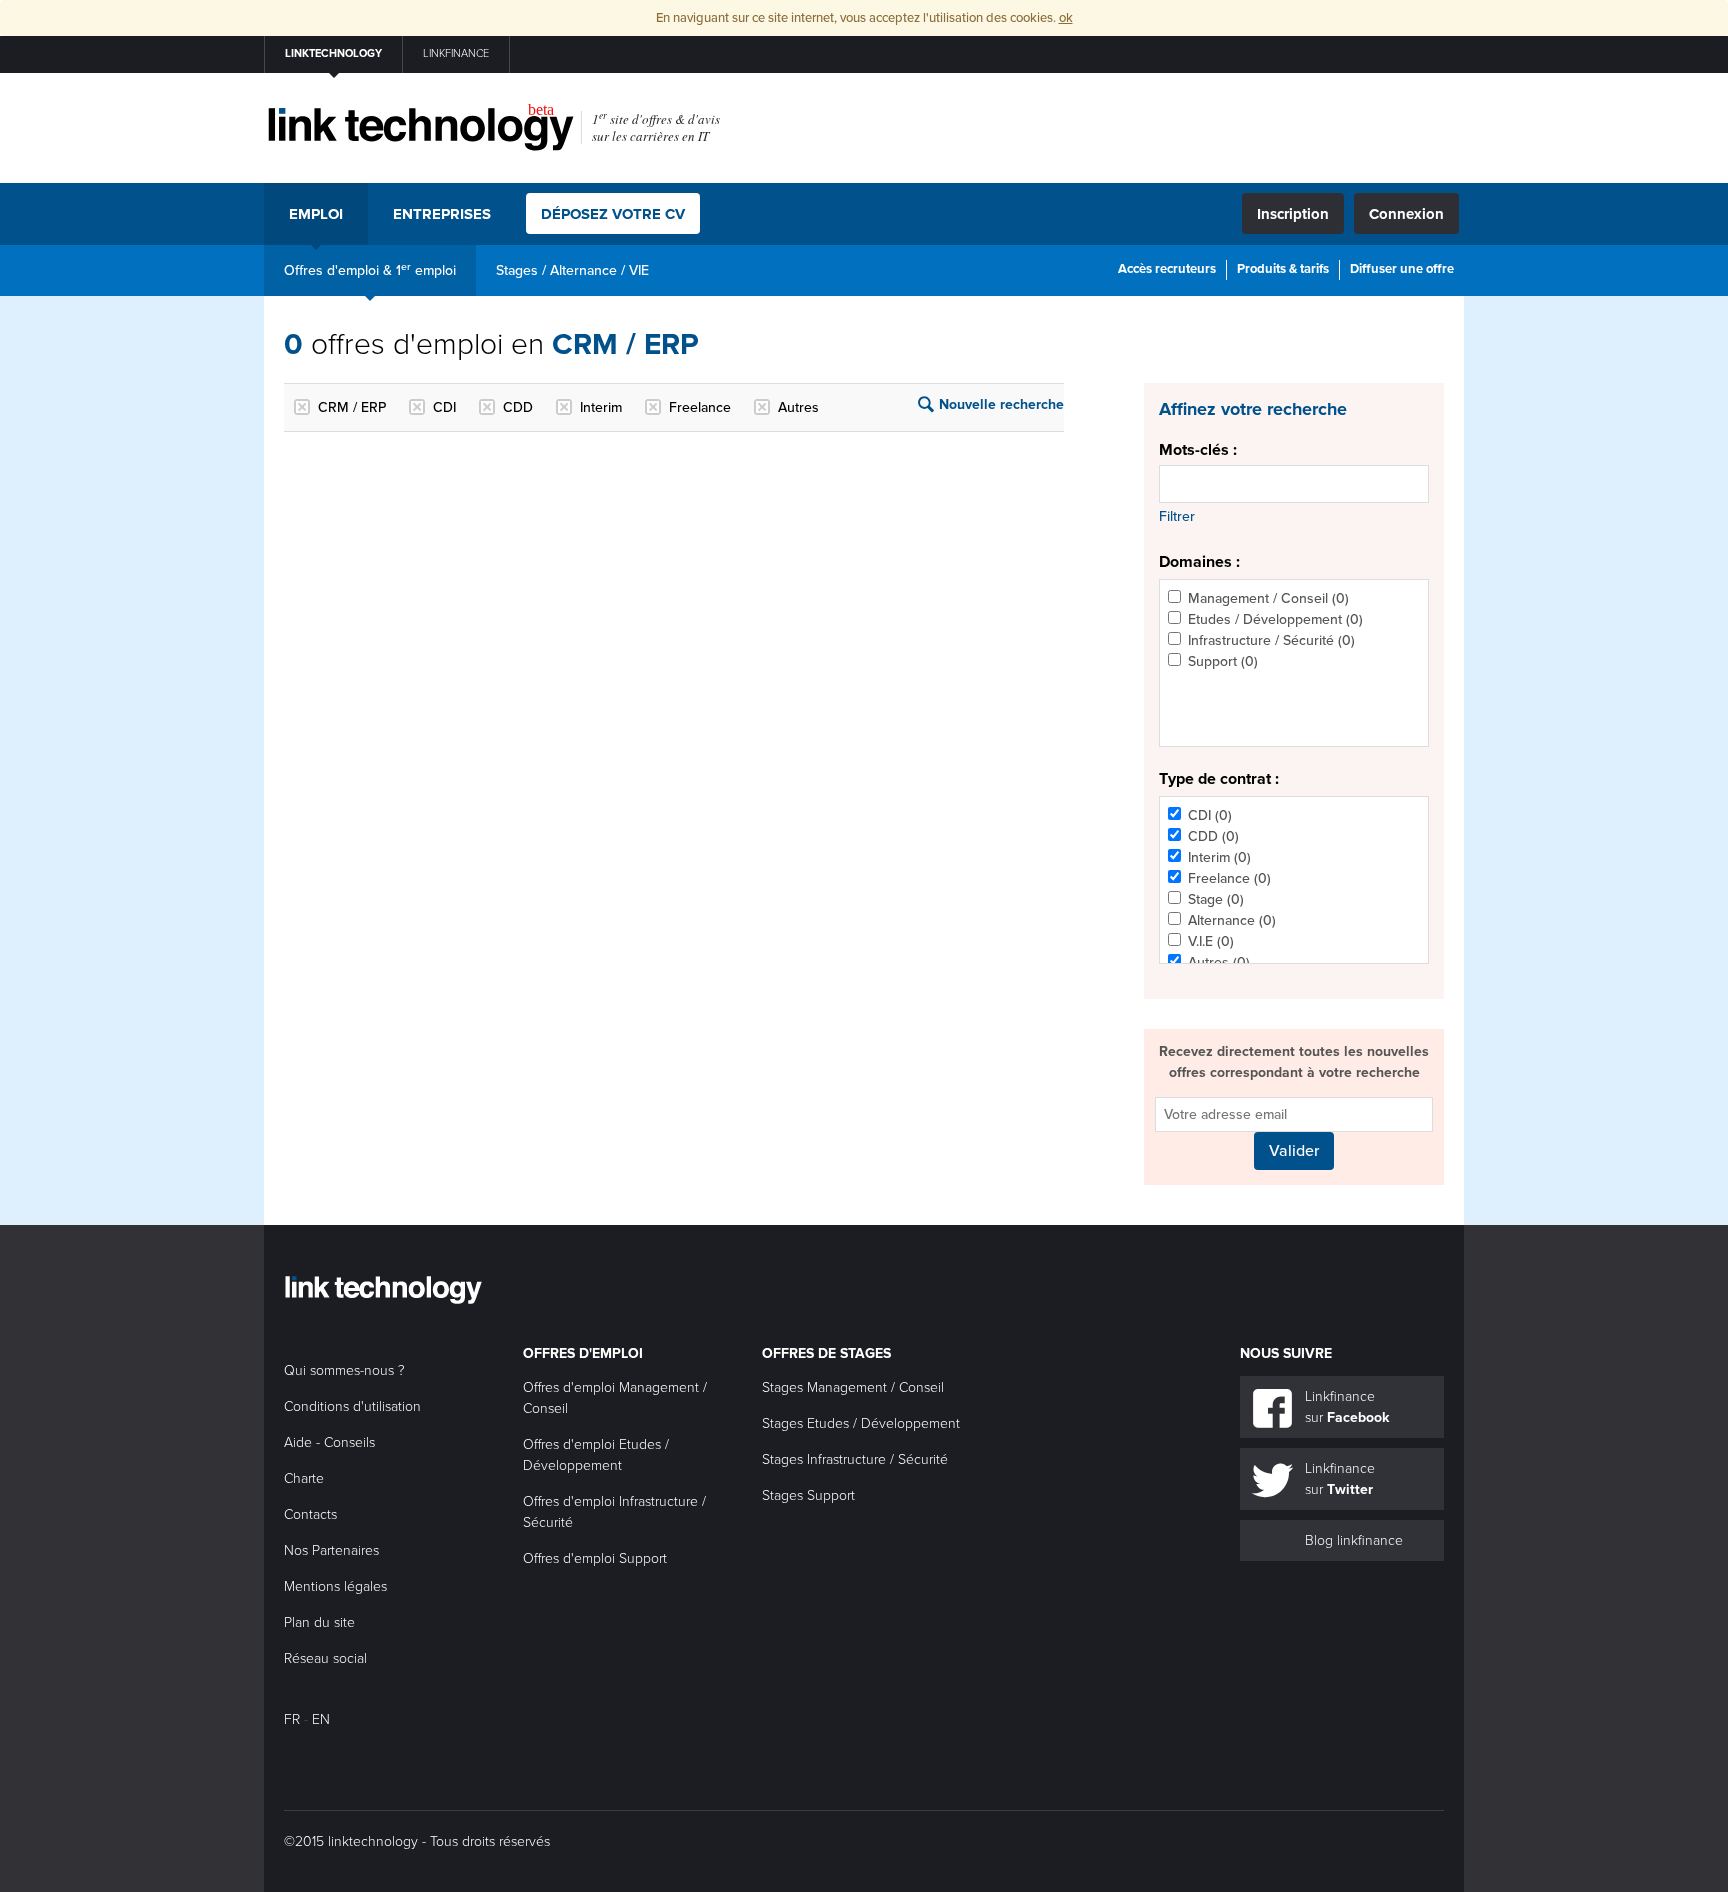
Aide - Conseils (329, 1442)
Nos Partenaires (331, 1550)
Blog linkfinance (1354, 1540)
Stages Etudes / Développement (861, 1423)
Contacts (310, 1514)
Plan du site (319, 1622)
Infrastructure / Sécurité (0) (1271, 640)
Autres (798, 407)
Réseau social (325, 1658)
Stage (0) (1216, 899)
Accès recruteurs (1167, 269)
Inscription (1293, 214)
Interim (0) (1219, 857)
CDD (518, 407)
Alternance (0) (1232, 920)
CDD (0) (1213, 836)
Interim (601, 407)
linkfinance (456, 53)
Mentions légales (335, 1586)
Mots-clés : (1198, 450)
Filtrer (1177, 516)
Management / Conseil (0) (1268, 598)
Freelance (700, 407)
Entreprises (442, 214)
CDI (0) (1210, 815)
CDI (444, 407)
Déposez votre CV (613, 214)
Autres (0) (1219, 962)
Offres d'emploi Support (595, 1558)
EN (321, 1719)
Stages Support (808, 1495)
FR (292, 1719)
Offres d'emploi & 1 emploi (370, 269)
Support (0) (1223, 661)
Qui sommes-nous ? (344, 1370)
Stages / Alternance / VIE (572, 270)
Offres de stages (826, 1353)
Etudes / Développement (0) (1275, 619)
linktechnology (333, 53)
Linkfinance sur (1347, 1407)
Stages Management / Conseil (853, 1387)
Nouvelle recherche (1001, 404)
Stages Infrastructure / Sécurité (855, 1459)
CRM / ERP (352, 407)
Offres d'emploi (583, 1353)
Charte (304, 1478)
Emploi (316, 214)
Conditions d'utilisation (352, 1406)
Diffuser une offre (1402, 269)
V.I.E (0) (1211, 941)
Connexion (1406, 214)
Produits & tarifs (1283, 269)
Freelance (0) (1229, 878)
